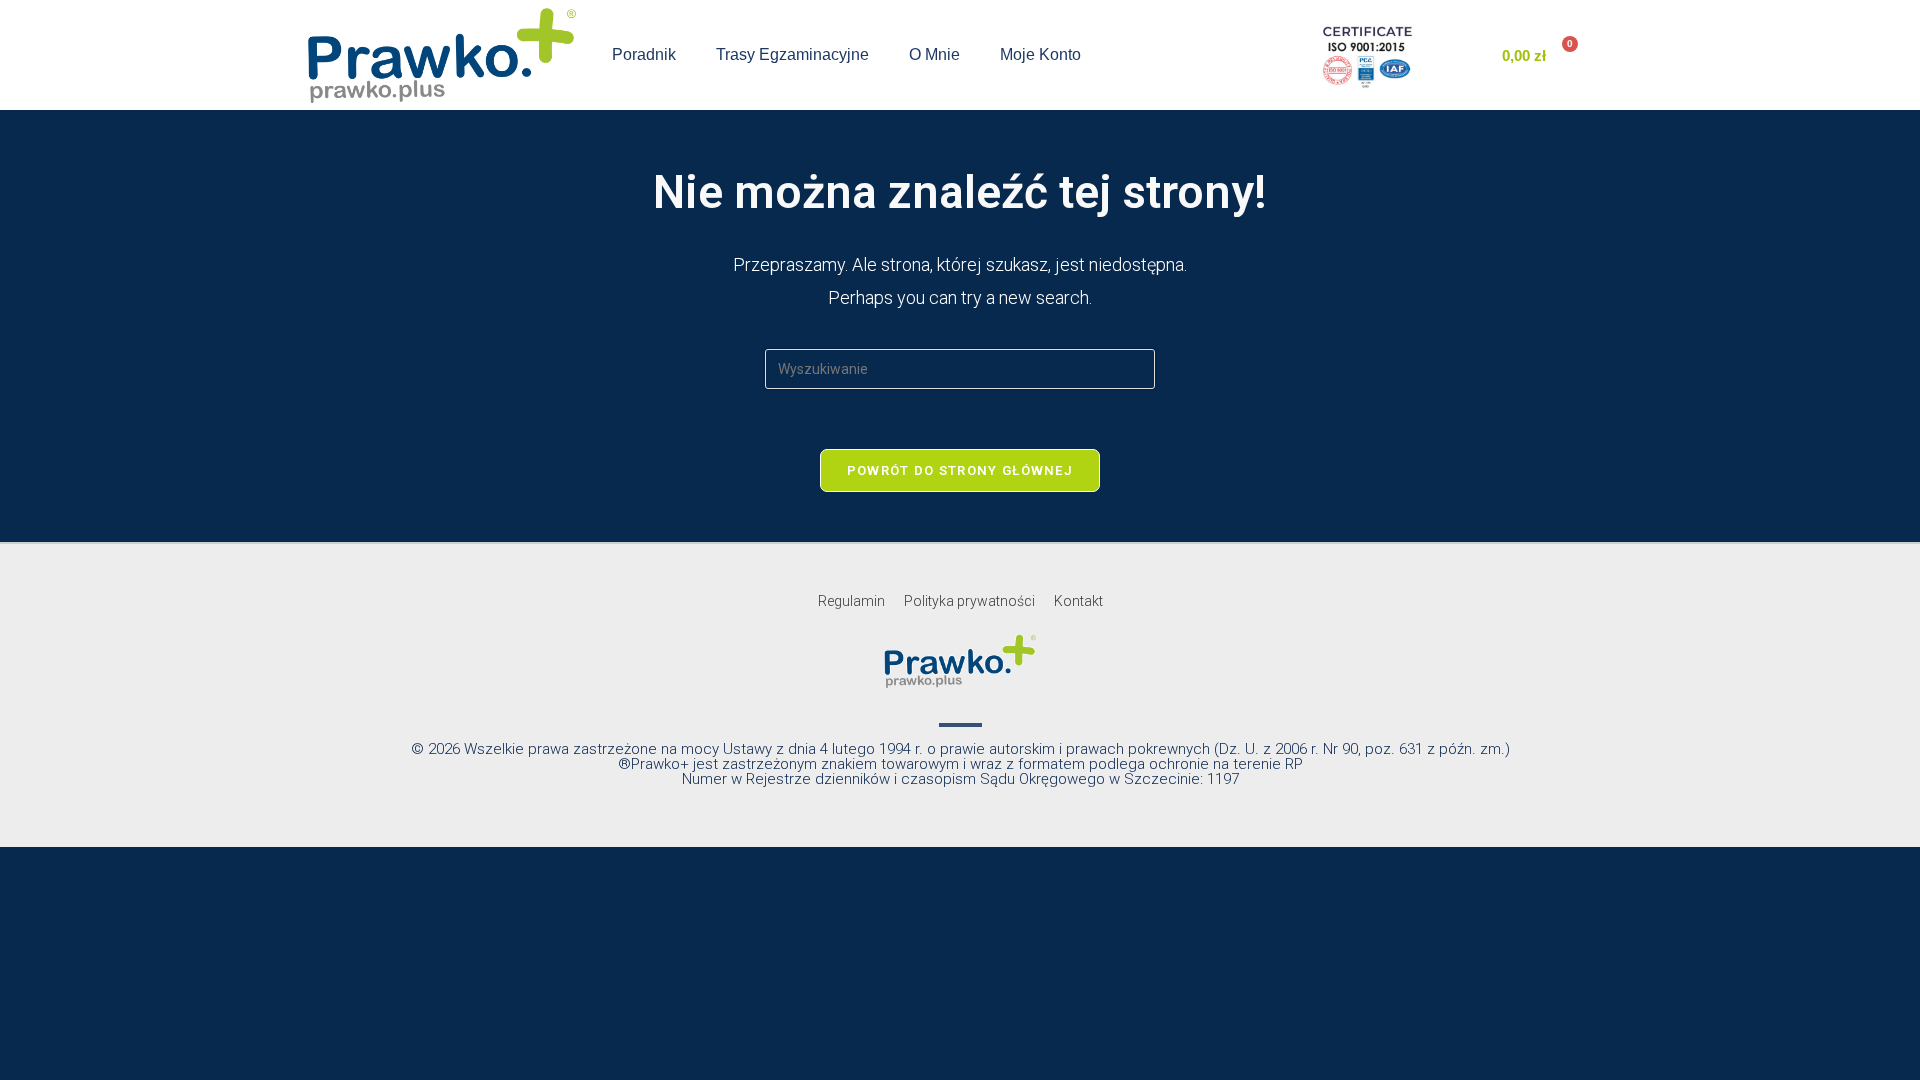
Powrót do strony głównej (960, 470)
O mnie (934, 54)
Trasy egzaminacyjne (792, 54)
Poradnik (644, 54)
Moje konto (1040, 54)
